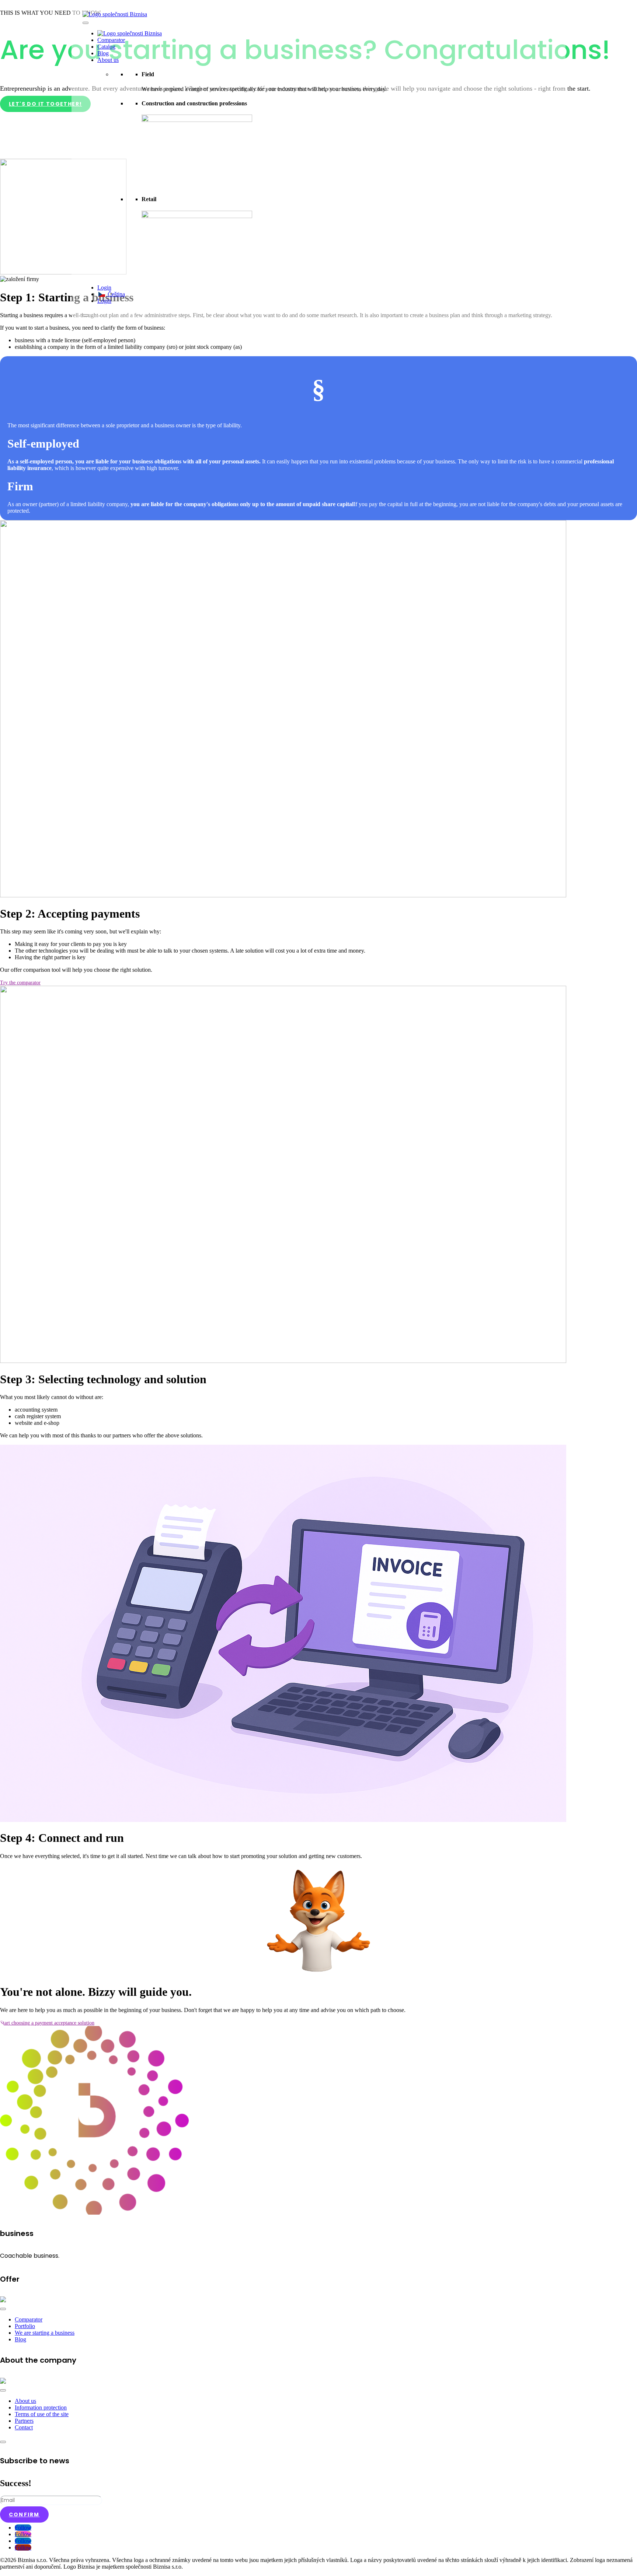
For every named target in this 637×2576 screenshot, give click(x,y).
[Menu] (3, 2309)
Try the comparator (20, 983)
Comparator (111, 40)
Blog (103, 53)
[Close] (86, 315)
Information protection (41, 2407)
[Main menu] (86, 23)
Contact (24, 2427)
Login (104, 288)
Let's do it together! (45, 104)
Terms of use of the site (42, 2414)
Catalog (106, 47)
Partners (24, 2421)
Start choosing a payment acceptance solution (47, 2023)
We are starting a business (45, 2333)
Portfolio (25, 2326)
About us (108, 60)
